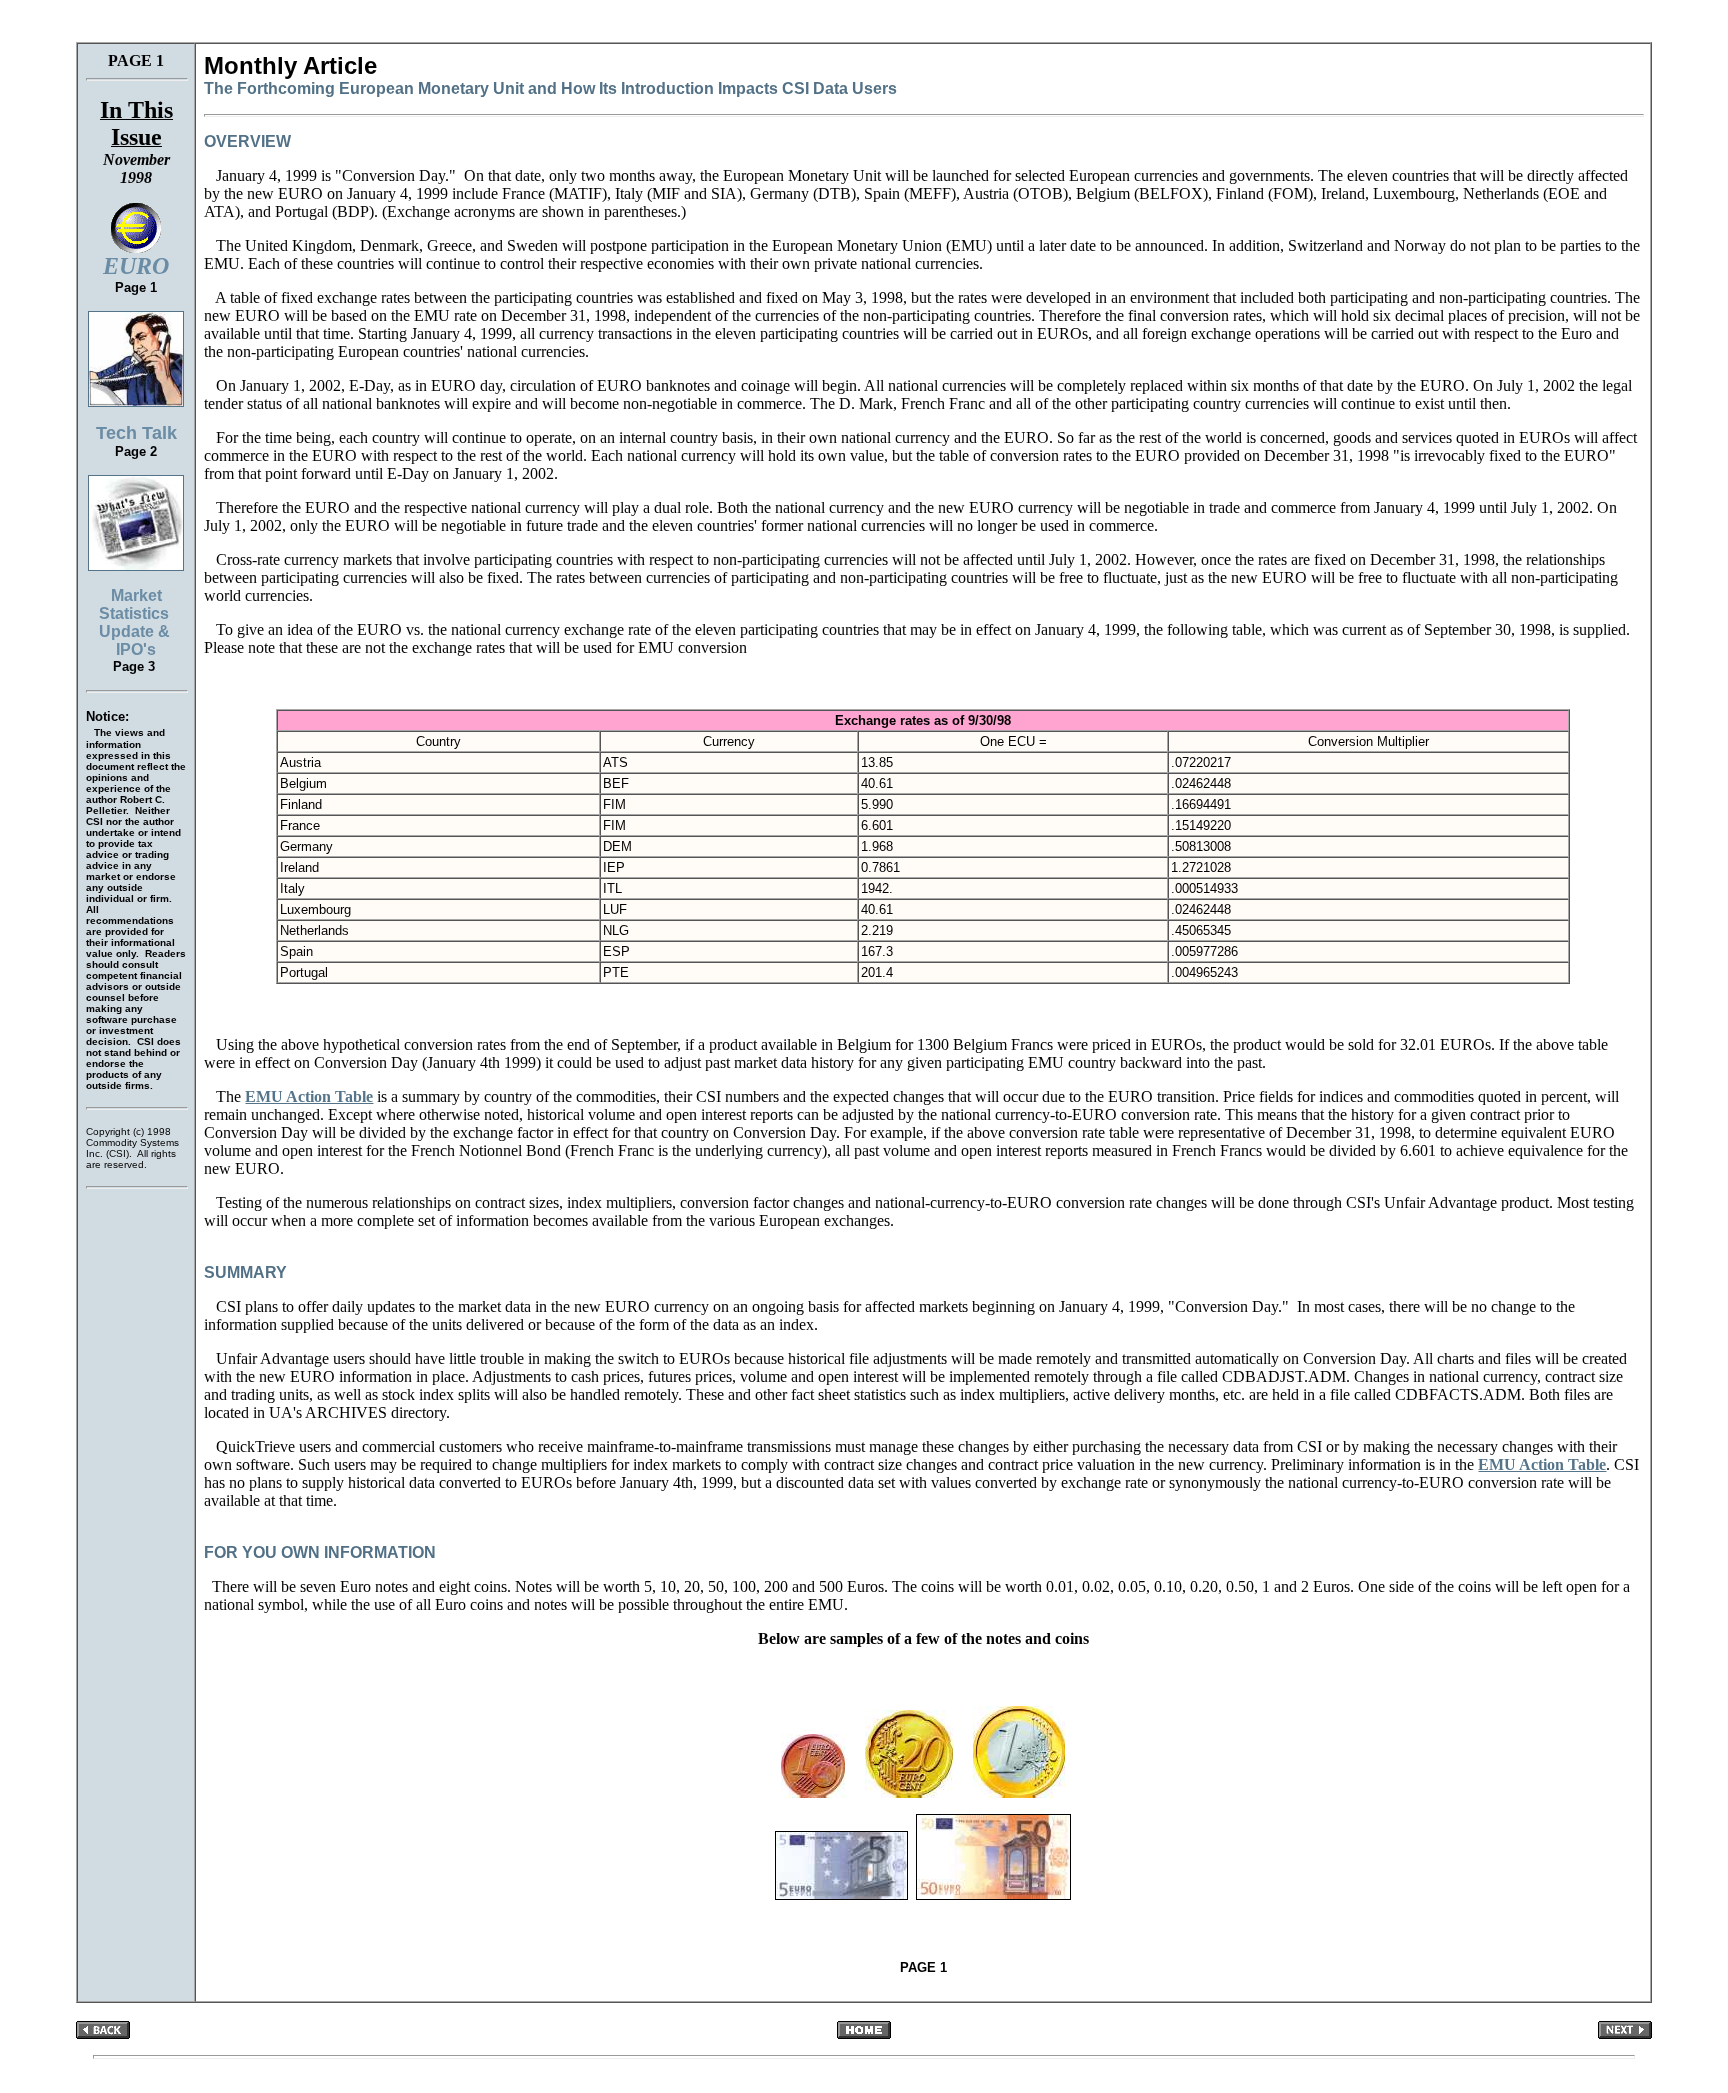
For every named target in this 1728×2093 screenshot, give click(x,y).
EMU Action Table (309, 1096)
